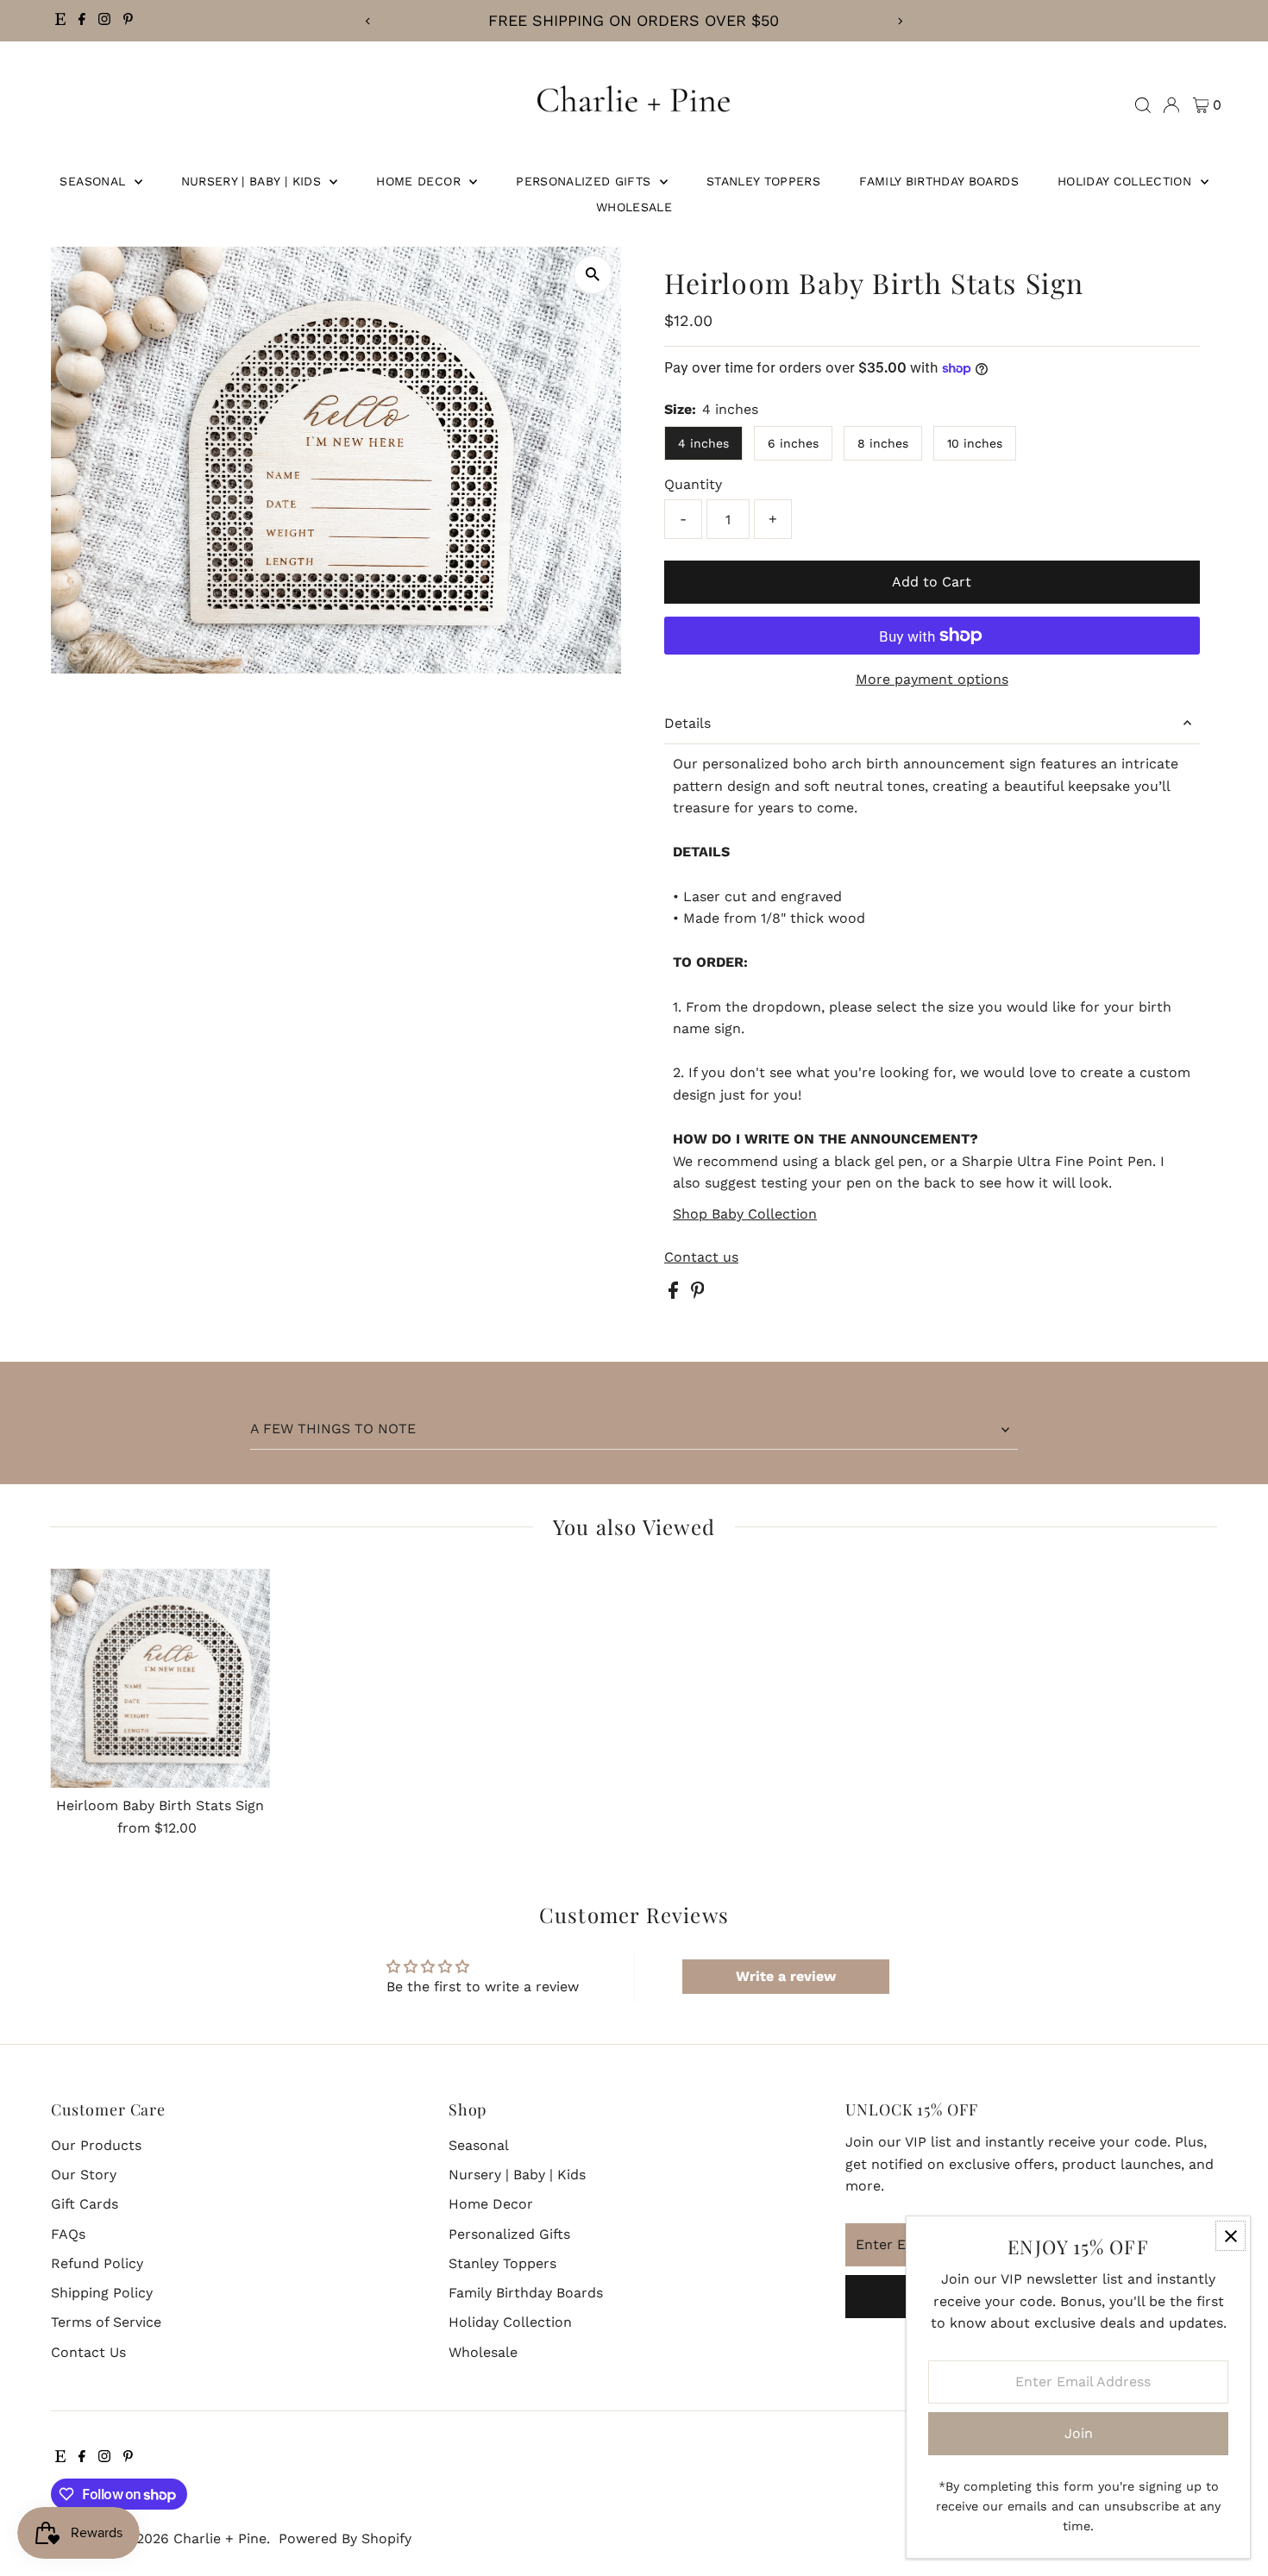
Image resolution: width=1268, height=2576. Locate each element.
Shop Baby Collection (745, 1214)
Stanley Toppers (763, 181)
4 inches (703, 443)
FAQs (68, 2234)
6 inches (793, 443)
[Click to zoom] (593, 275)
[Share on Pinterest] (698, 1294)
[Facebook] (82, 21)
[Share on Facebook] (675, 1294)
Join (1079, 2433)
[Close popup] (1230, 2236)
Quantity (693, 484)
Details (687, 723)
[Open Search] (1143, 105)
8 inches (883, 443)
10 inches (975, 443)
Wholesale (634, 207)
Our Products (96, 2145)
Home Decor (421, 181)
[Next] (899, 21)
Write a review (786, 1976)
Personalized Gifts (586, 181)
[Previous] (369, 21)
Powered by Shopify (345, 2538)
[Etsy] (60, 21)
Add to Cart (932, 582)
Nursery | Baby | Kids (254, 181)
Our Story (84, 2175)
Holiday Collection (1127, 181)
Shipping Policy (102, 2293)
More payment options (932, 679)
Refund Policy (97, 2263)
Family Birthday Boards (939, 181)
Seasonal (94, 181)
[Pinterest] (128, 21)
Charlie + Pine (220, 2538)
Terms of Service (106, 2322)
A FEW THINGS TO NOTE (333, 1429)
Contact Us (88, 2352)
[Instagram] (104, 21)
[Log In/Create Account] (1171, 105)
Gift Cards (85, 2204)
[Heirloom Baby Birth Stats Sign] (160, 1679)
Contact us (701, 1257)
